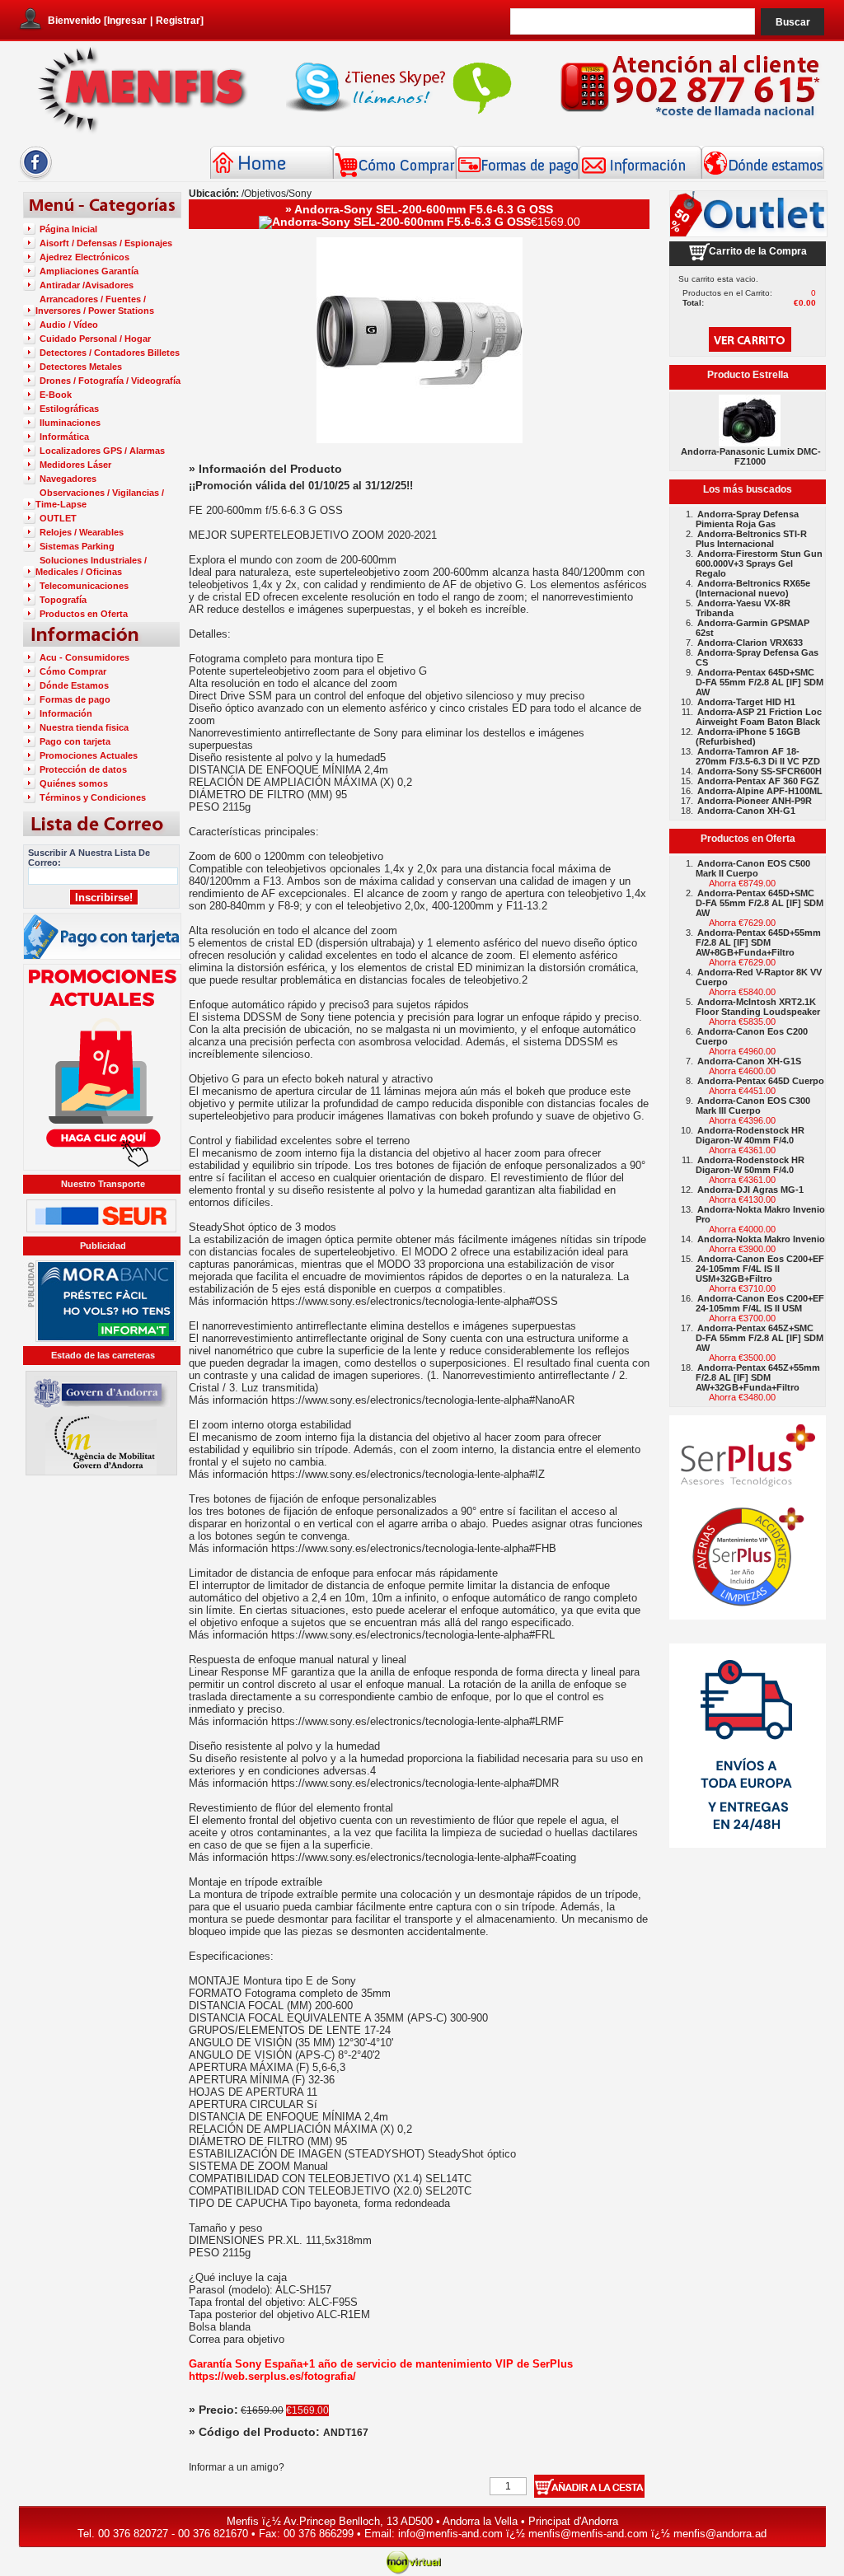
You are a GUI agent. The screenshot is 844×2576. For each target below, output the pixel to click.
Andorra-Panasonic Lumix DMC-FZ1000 (751, 456)
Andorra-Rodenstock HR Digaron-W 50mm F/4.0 (750, 1165)
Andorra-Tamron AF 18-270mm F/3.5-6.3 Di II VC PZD (758, 756)
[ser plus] (748, 1517)
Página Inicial (68, 229)
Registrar (178, 21)
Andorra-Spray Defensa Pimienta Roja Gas (747, 519)
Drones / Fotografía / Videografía (110, 381)
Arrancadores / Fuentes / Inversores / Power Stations (95, 305)
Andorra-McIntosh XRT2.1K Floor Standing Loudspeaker (758, 1007)
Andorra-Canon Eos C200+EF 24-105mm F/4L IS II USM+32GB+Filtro (760, 1269)
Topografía (63, 600)
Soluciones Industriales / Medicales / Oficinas (91, 566)
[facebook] (36, 177)
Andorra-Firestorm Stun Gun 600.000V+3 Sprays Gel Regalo (759, 563)
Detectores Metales (81, 367)
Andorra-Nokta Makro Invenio (761, 1239)
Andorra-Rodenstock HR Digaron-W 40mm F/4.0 (750, 1135)
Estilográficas (69, 409)
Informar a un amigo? (237, 2467)
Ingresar (127, 21)
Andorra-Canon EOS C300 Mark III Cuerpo (753, 1106)
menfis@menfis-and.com (588, 2534)
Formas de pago (75, 699)
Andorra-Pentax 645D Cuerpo (761, 1081)
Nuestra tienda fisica (84, 727)
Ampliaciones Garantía (89, 271)
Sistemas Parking (77, 546)
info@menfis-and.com (450, 2534)
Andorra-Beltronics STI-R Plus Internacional (751, 539)
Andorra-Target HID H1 (746, 702)
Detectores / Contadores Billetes (110, 353)
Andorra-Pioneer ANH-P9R (755, 801)
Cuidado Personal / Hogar (95, 339)
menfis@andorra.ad (720, 2534)
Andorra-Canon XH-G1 (746, 811)
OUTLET (58, 518)
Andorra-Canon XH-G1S (749, 1061)
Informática (64, 437)
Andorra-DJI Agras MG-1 (750, 1190)
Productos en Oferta (84, 614)
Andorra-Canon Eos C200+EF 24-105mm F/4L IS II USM (760, 1303)
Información (66, 713)
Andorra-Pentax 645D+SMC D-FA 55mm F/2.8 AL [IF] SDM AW (760, 682)
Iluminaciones (70, 423)
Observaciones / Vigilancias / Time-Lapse (100, 498)
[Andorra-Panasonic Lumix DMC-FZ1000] (750, 442)
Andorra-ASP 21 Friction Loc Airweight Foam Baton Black (759, 717)
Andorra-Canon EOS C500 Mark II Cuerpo (753, 868)
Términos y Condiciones (93, 797)
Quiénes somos (74, 783)
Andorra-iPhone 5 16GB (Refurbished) (748, 736)
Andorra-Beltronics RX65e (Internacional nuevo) (753, 588)
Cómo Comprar (73, 671)
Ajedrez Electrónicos (84, 257)
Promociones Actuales (89, 755)
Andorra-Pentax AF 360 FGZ (758, 781)
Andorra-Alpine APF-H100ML (760, 791)
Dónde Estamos (74, 685)
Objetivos (265, 194)
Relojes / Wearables (82, 532)
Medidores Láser (75, 465)
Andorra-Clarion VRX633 (750, 643)
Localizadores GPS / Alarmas (102, 451)
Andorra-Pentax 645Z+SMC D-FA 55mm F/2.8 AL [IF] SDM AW (760, 1338)
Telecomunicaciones (84, 586)
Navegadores (68, 479)
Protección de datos (83, 769)
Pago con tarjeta (75, 741)
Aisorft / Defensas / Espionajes (106, 243)
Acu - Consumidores (84, 657)
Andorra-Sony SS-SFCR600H (760, 771)
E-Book (56, 395)
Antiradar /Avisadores (87, 285)
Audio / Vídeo (69, 325)
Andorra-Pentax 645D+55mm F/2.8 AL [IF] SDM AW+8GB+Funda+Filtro (758, 942)
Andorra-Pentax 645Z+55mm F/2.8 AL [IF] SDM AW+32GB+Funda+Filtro (758, 1377)
